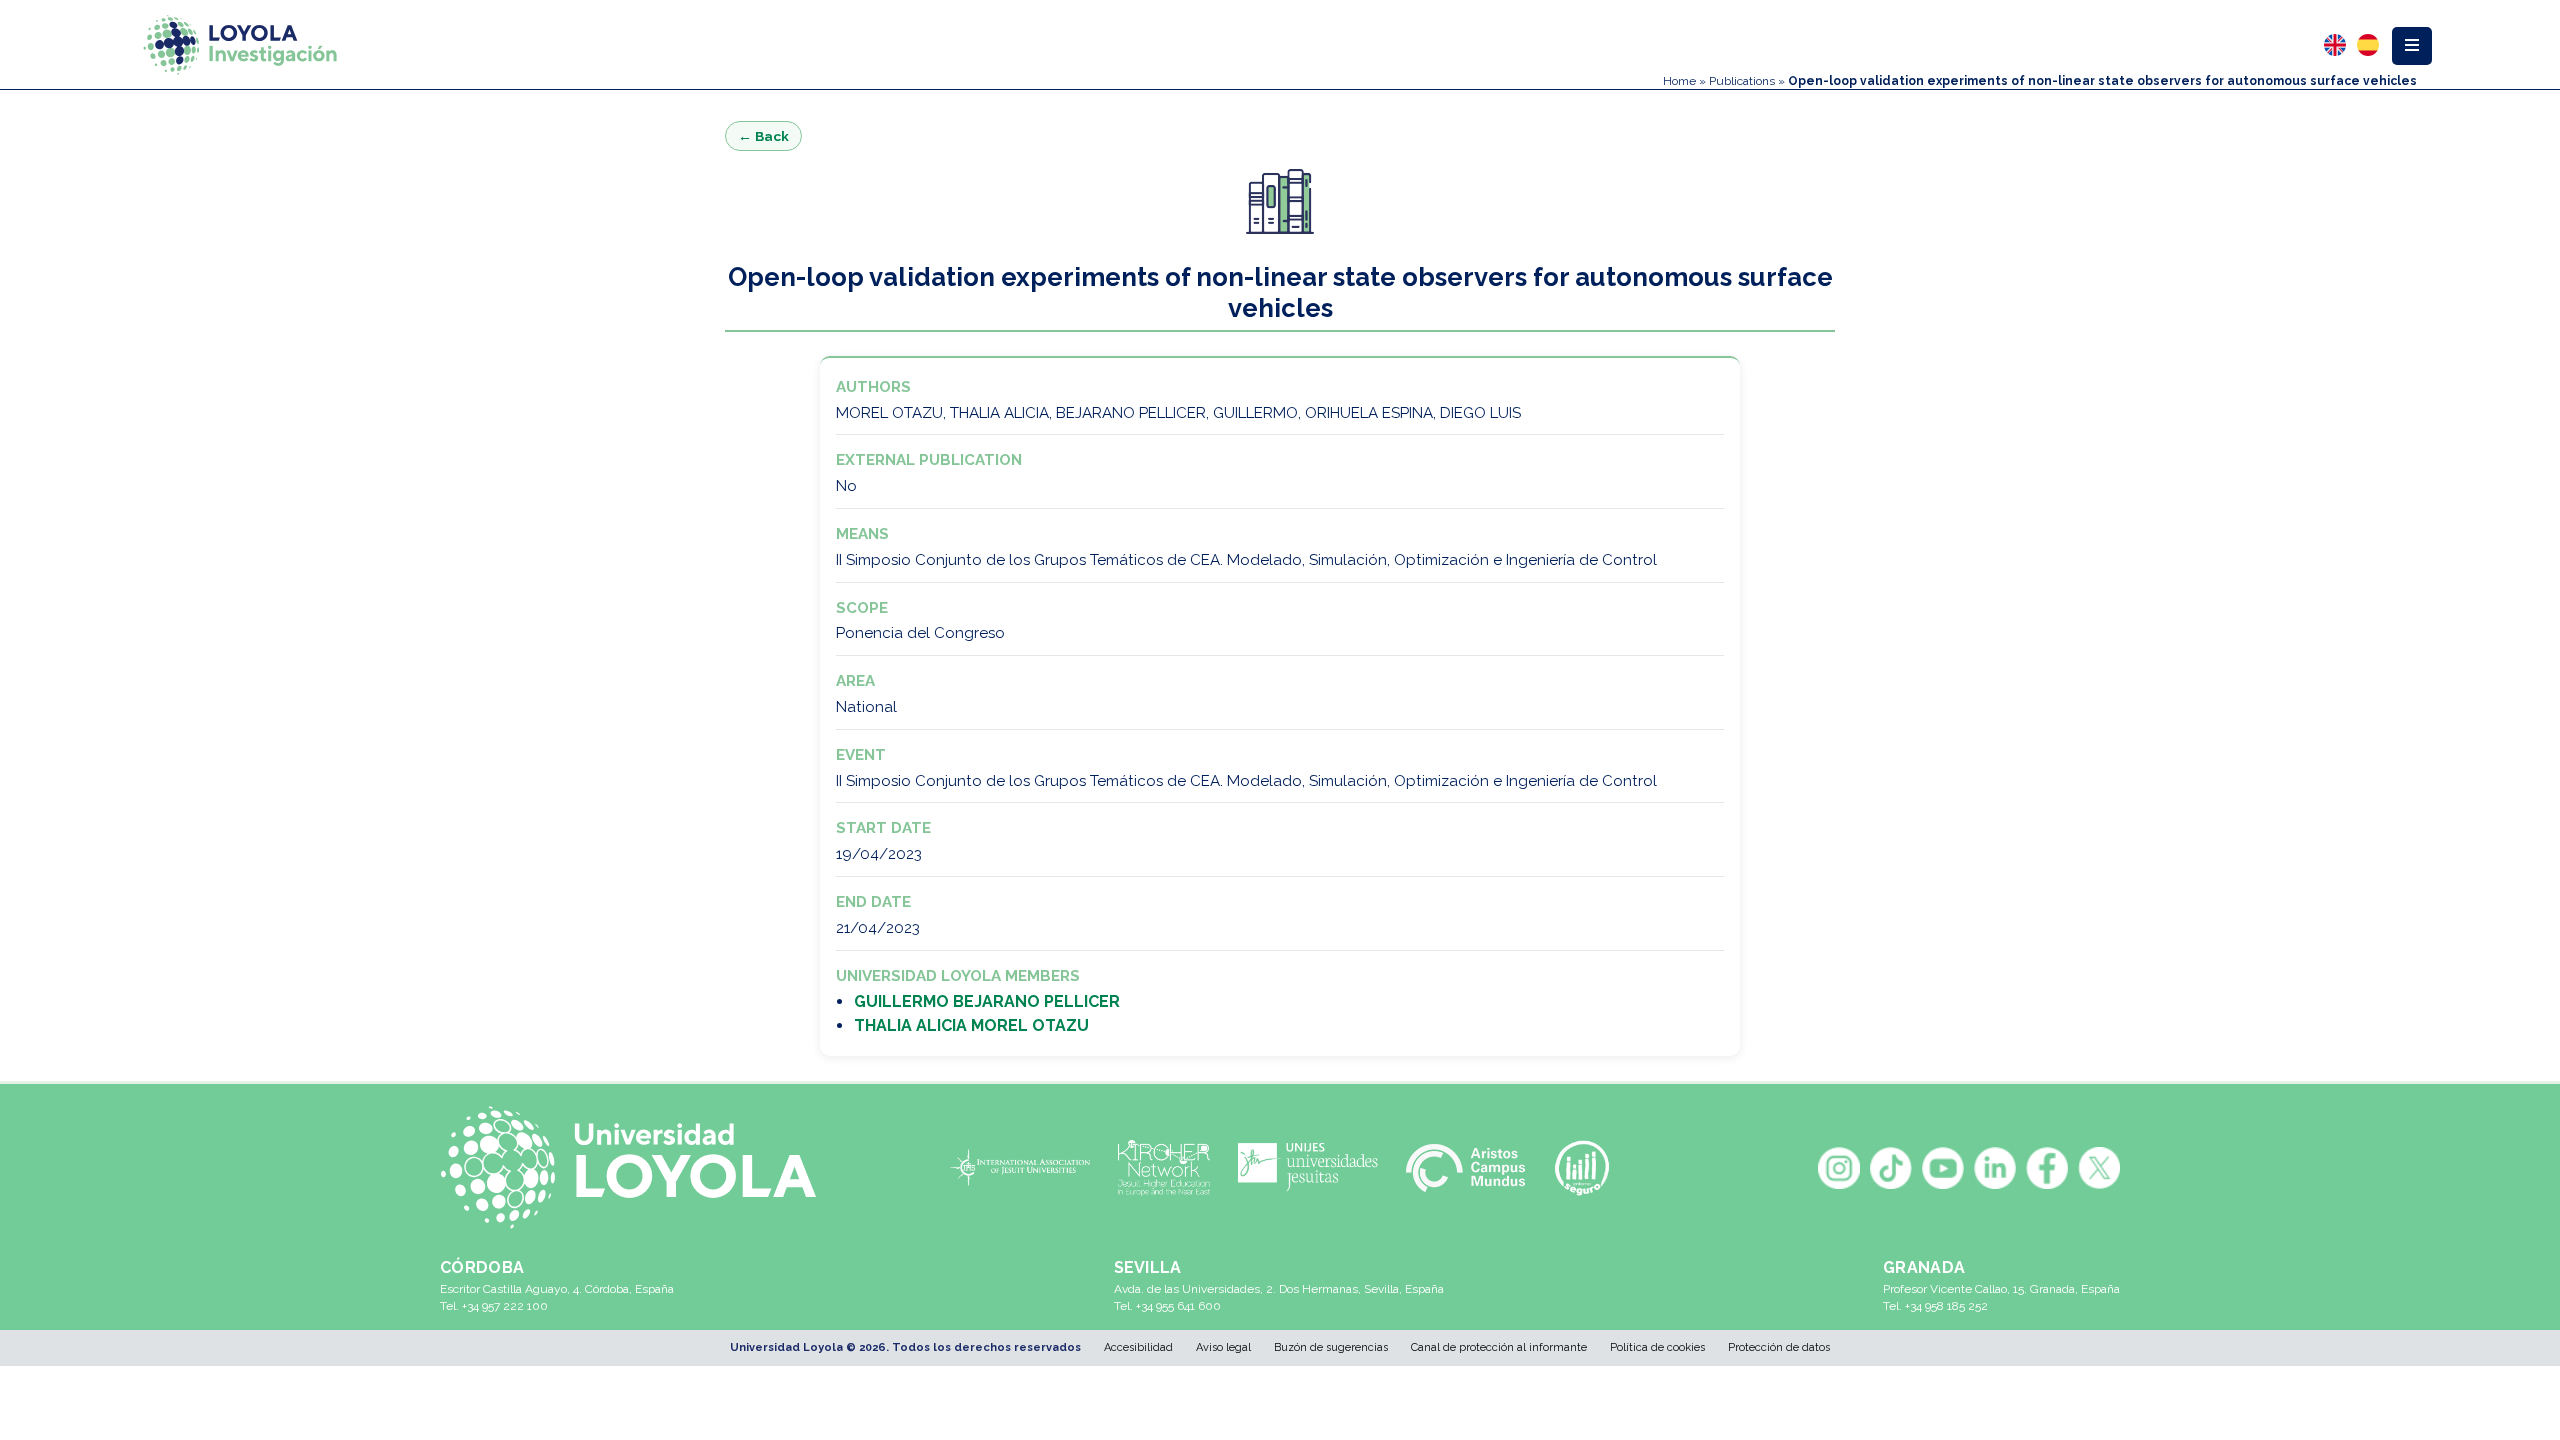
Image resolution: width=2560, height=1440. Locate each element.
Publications (1742, 81)
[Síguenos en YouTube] (1943, 1168)
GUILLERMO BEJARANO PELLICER (987, 1001)
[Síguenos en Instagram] (1839, 1168)
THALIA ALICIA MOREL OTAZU (971, 1025)
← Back (763, 136)
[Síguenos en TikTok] (1891, 1168)
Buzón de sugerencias (1331, 1347)
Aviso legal (1223, 1347)
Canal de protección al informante (1499, 1347)
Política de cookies (1657, 1347)
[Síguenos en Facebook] (2047, 1168)
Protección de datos (1779, 1347)
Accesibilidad (1138, 1347)
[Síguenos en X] (2099, 1168)
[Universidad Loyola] (639, 1167)
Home (1679, 81)
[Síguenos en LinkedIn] (1995, 1168)
